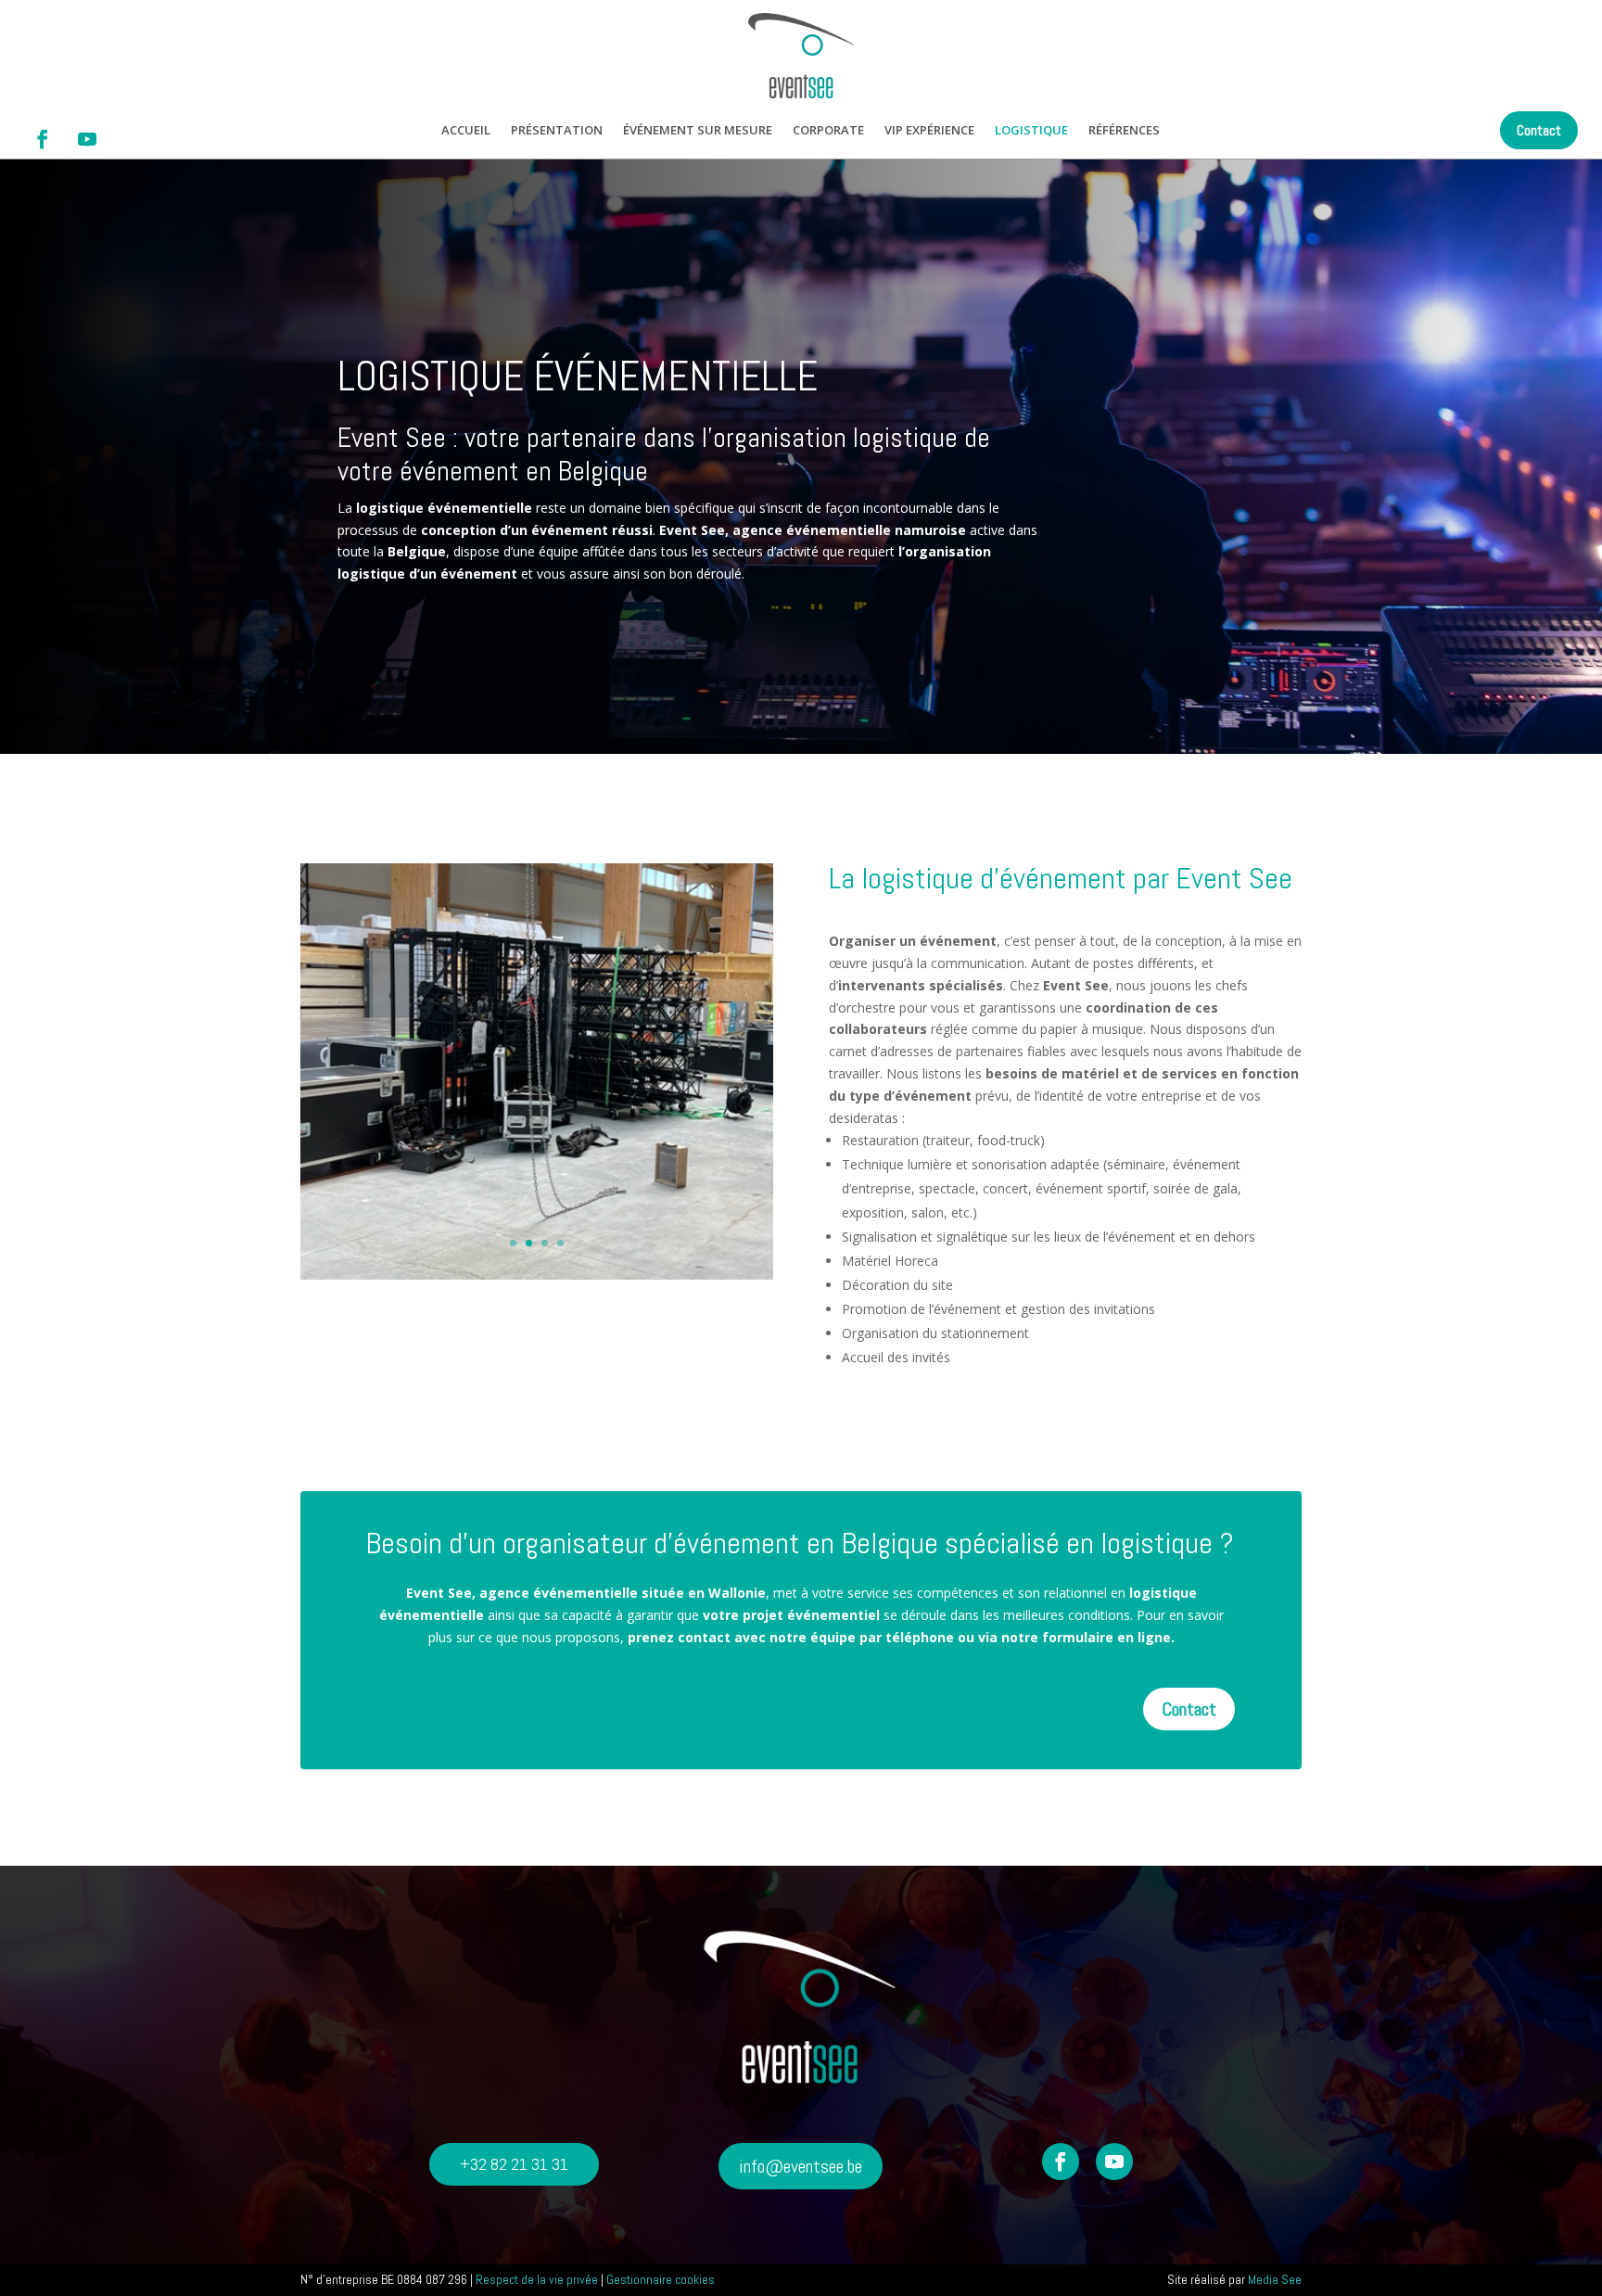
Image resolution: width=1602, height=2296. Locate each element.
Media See (1275, 2279)
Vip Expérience (929, 131)
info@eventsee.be (801, 2166)
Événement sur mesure (698, 131)
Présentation (557, 131)
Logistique (1031, 131)
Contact (1539, 130)
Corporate (828, 131)
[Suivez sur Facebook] (43, 139)
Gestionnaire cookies (661, 2279)
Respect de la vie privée (537, 2279)
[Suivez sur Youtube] (87, 139)
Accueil (466, 131)
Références (1124, 131)
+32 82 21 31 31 (514, 2164)
